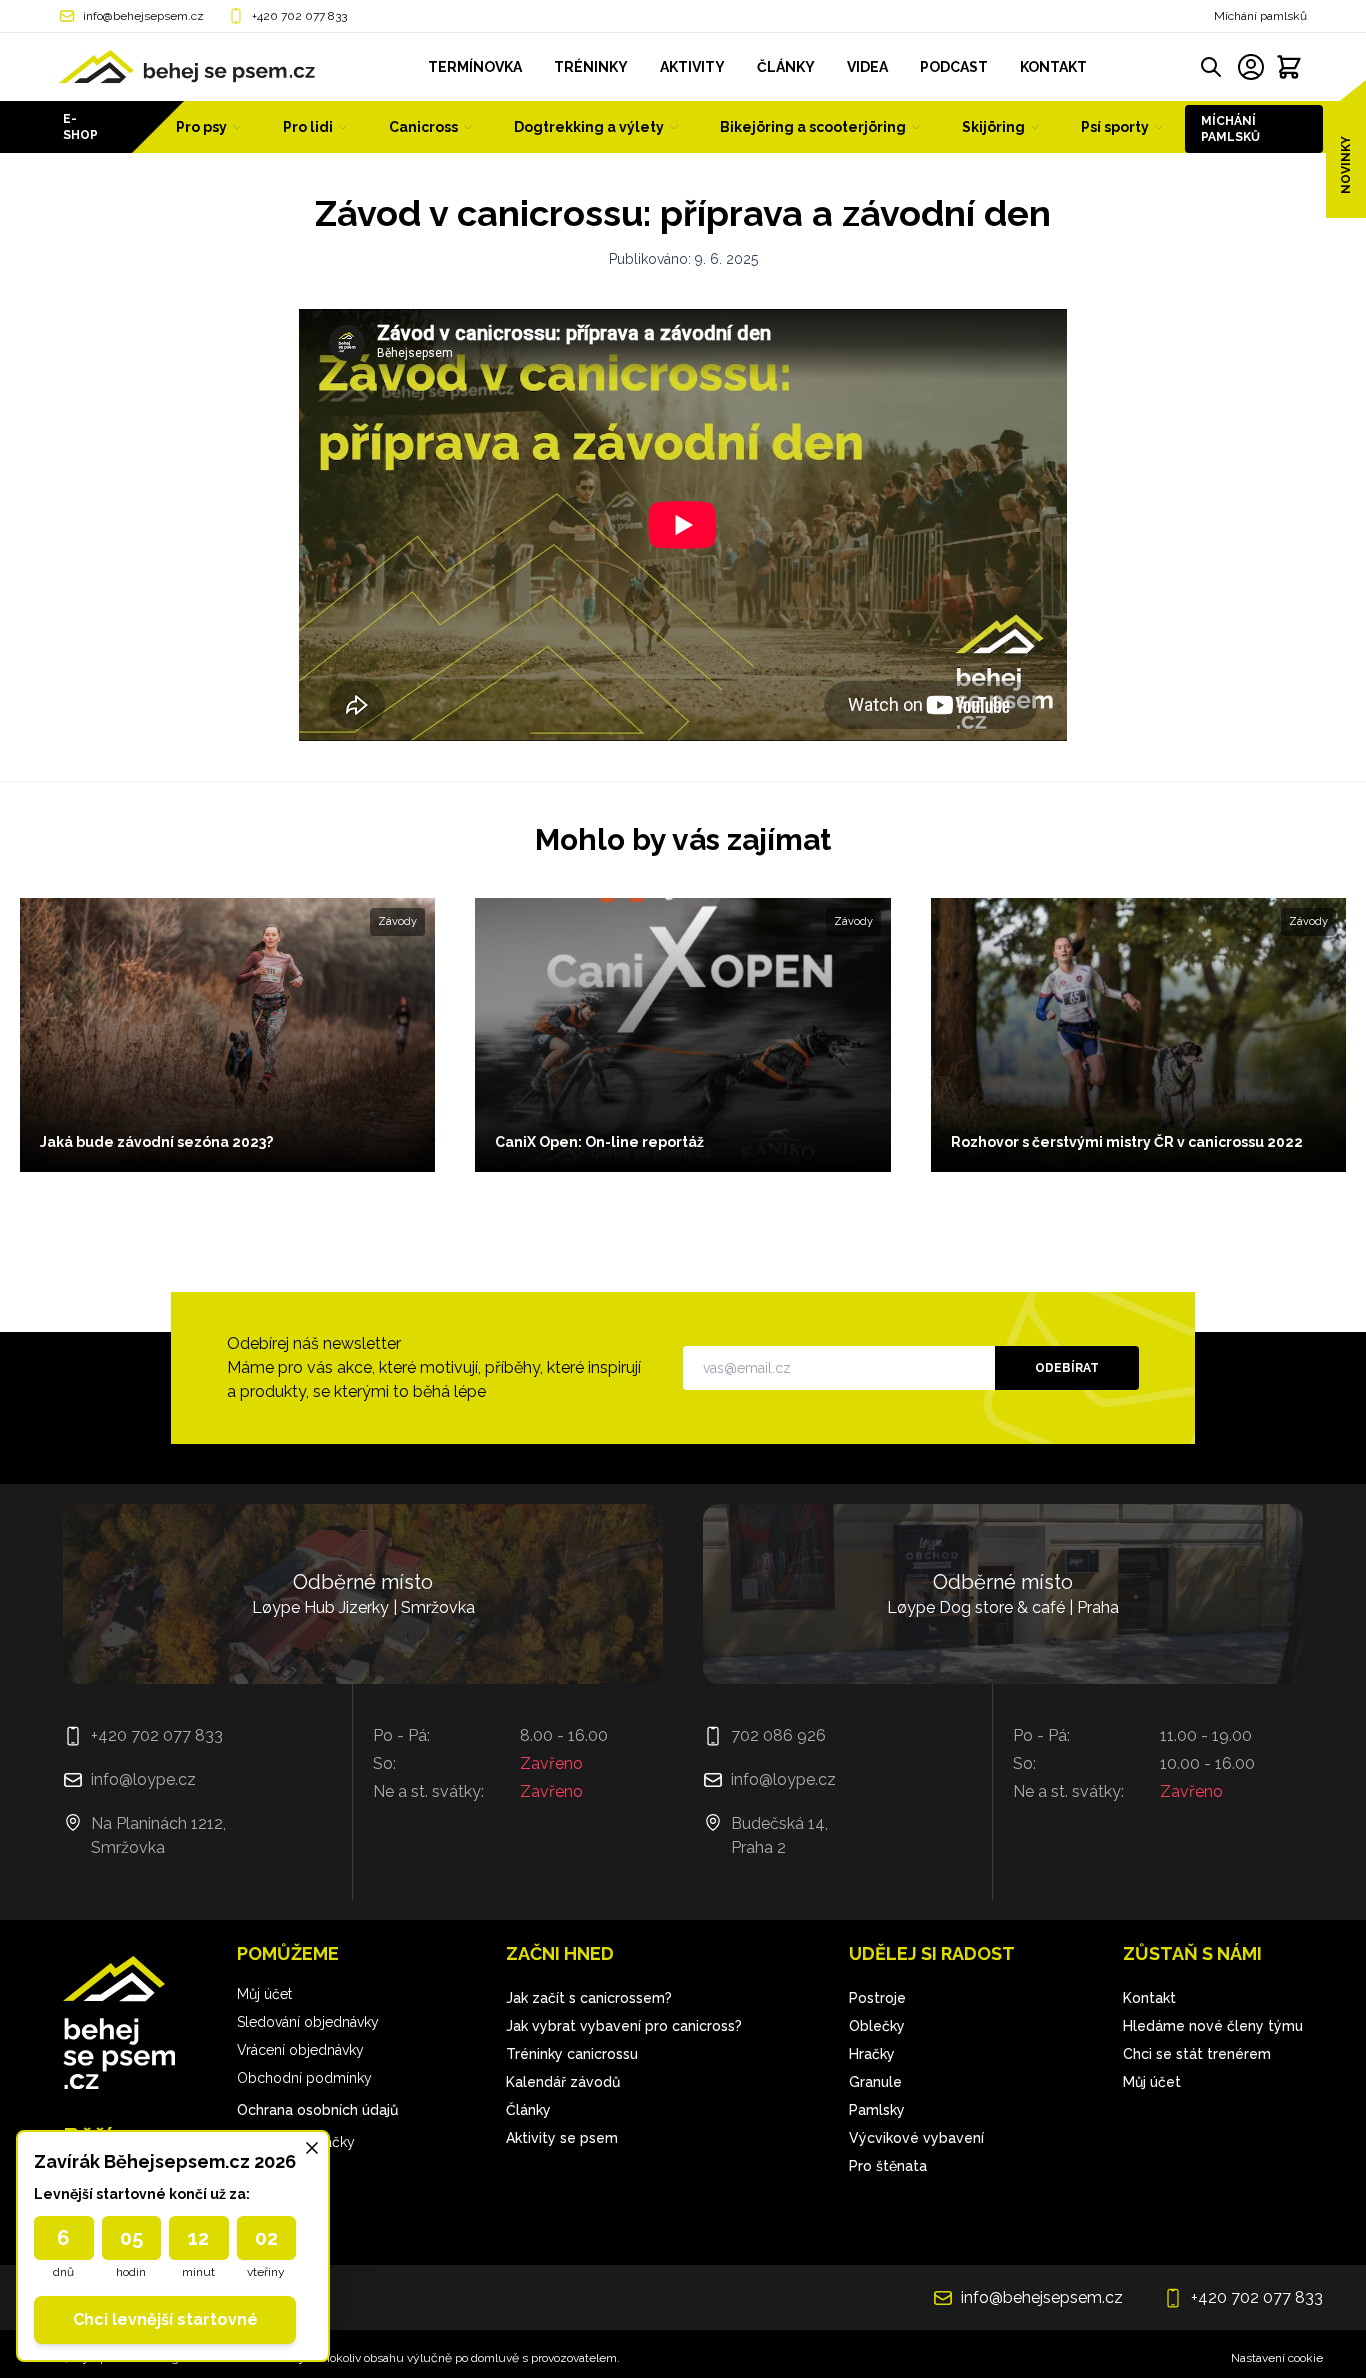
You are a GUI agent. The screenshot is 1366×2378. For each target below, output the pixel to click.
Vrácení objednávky (300, 2050)
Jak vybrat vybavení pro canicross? (624, 2026)
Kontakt (1149, 1998)
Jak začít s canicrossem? (589, 1998)
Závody (397, 921)
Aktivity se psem (562, 2138)
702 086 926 (778, 1735)
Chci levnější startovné (165, 2319)
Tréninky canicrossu (572, 2054)
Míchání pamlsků (1260, 16)
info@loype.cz (143, 1779)
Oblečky (877, 2026)
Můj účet (264, 1994)
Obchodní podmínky (304, 2078)
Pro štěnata (888, 2166)
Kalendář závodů (563, 2082)
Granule (875, 2082)
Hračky (872, 2054)
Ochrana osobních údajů (317, 2110)
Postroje (877, 1998)
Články (528, 2110)
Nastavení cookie (1277, 2358)
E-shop (80, 127)
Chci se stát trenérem (1197, 2054)
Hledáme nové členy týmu (1213, 2026)
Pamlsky (877, 2110)
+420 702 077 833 (299, 16)
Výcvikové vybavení (916, 2138)
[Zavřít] (312, 2148)
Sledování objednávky (308, 2022)
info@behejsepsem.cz (143, 16)
